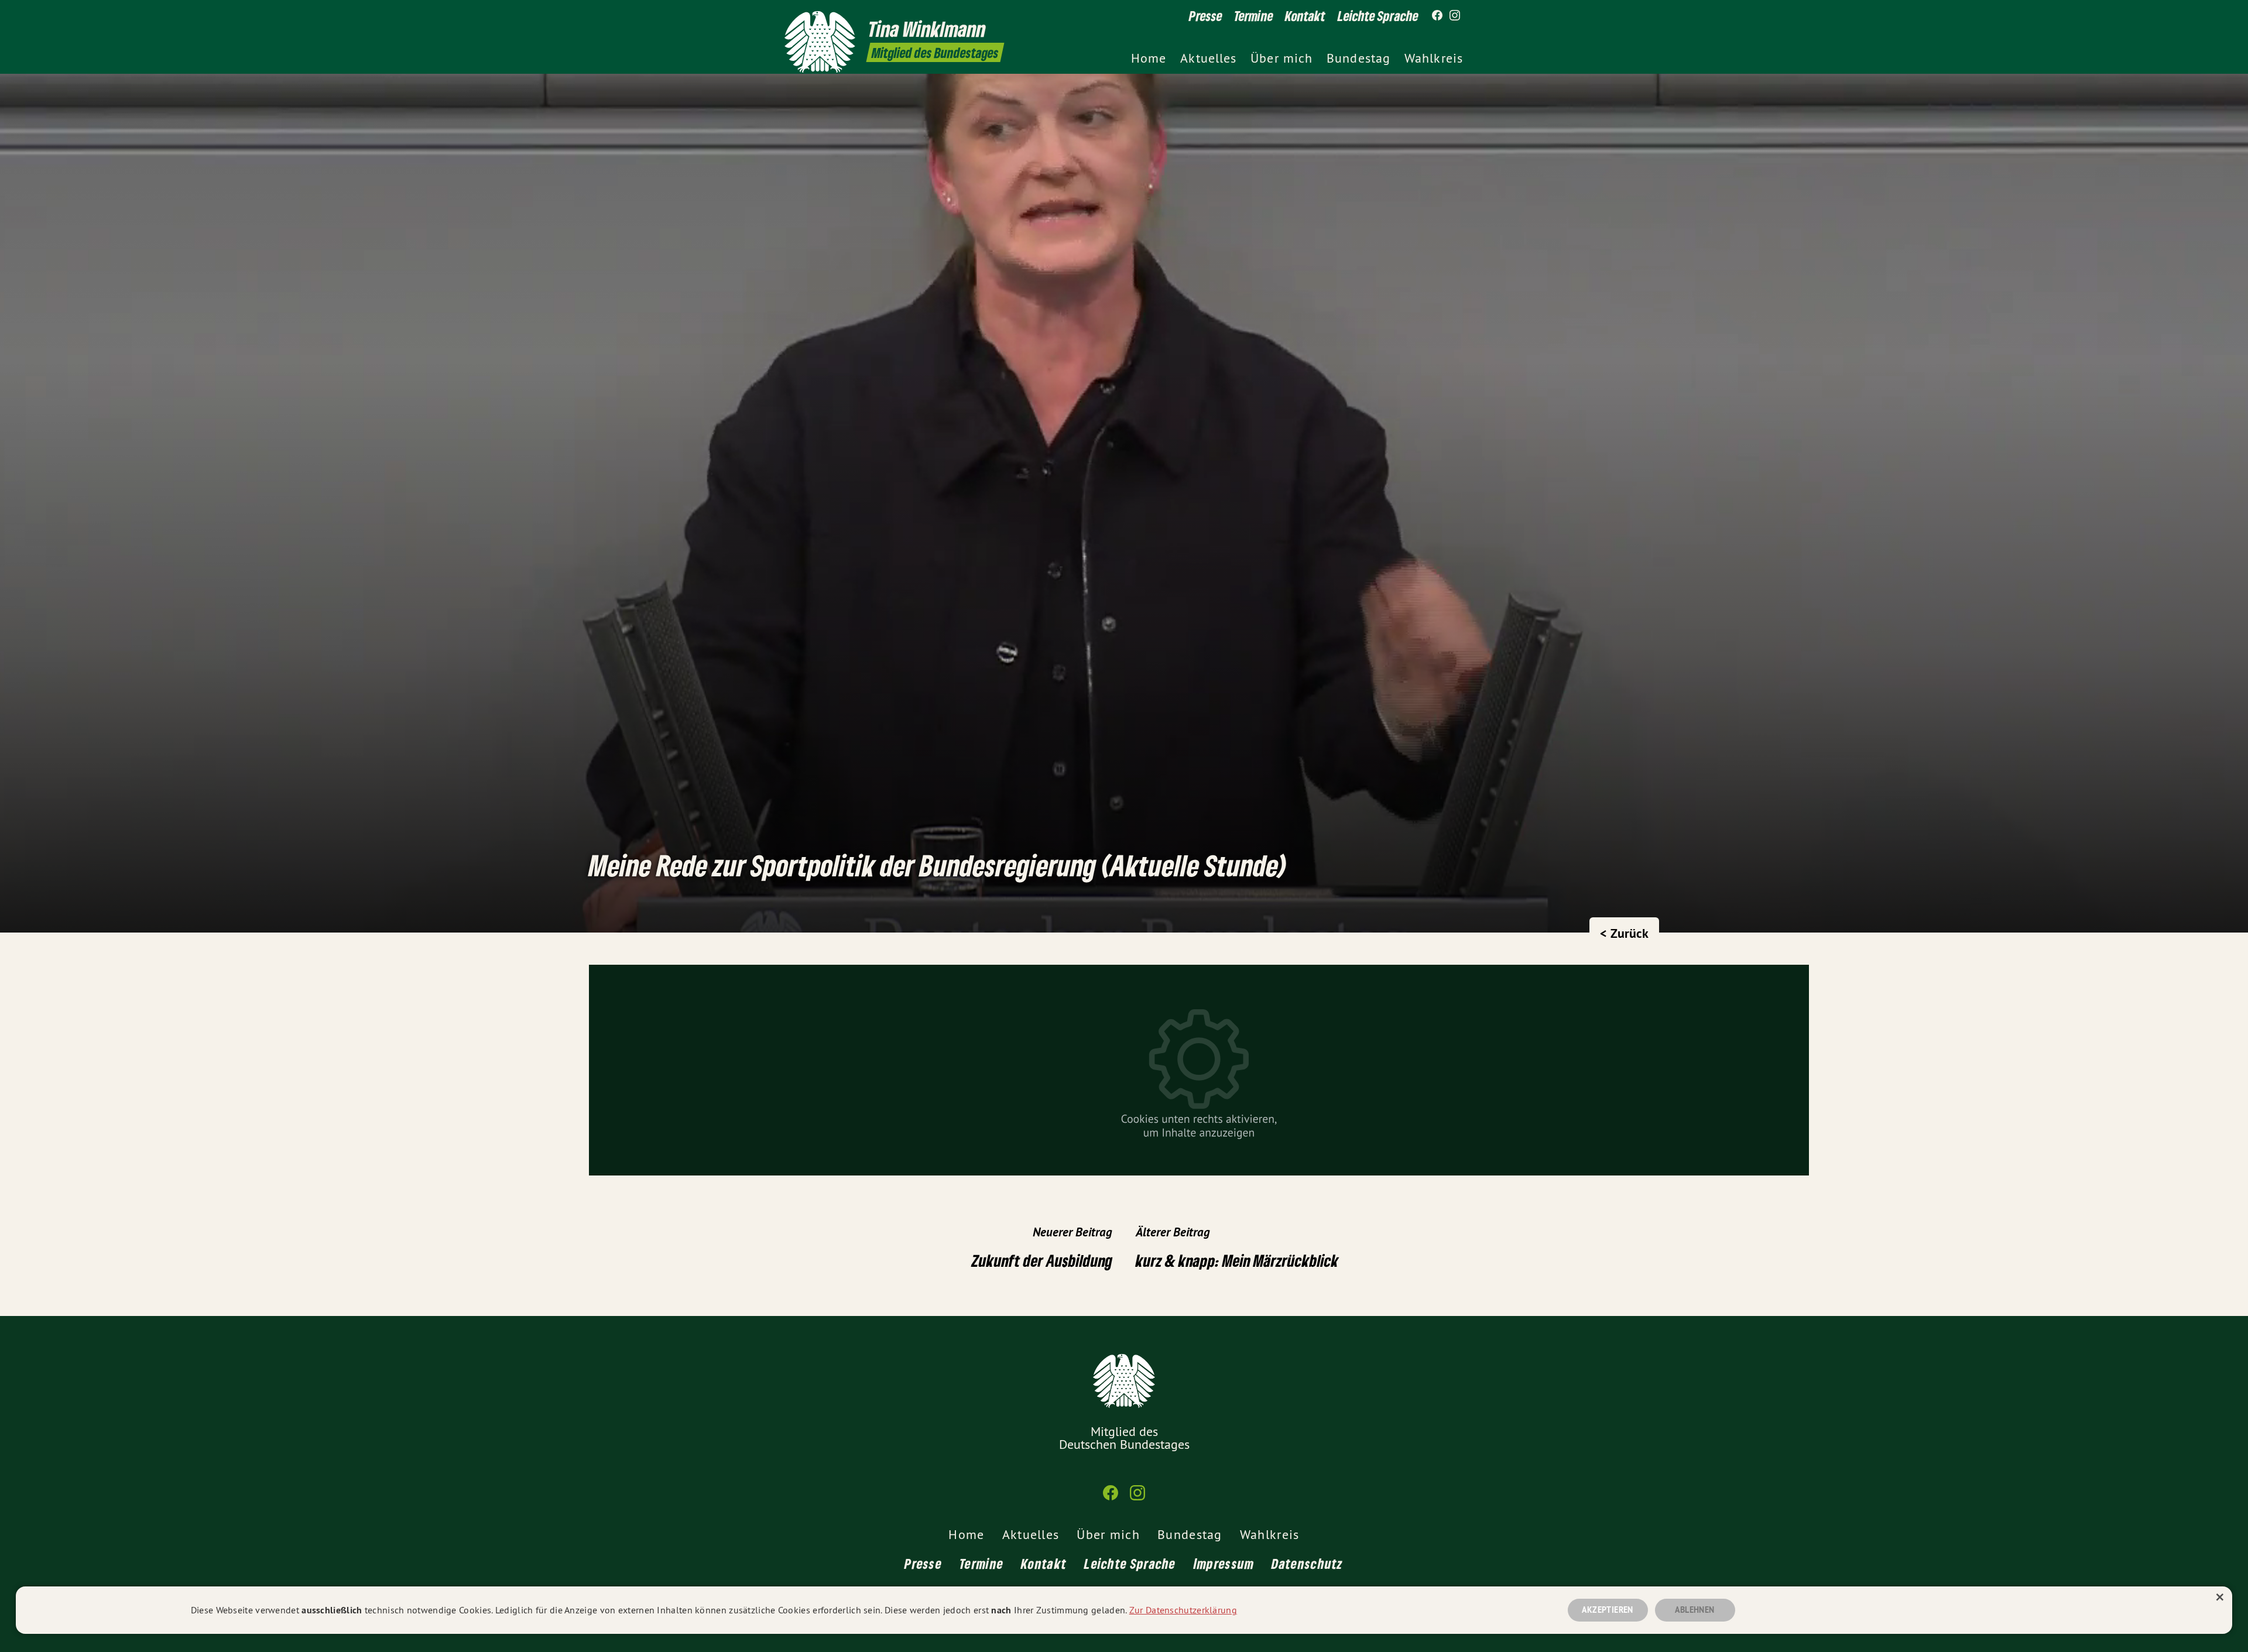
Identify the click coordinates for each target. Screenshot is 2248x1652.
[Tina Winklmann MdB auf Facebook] (1437, 16)
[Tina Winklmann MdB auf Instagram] (1455, 16)
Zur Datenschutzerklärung (1183, 1610)
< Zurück (1624, 933)
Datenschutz (1307, 1563)
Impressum (1224, 1563)
